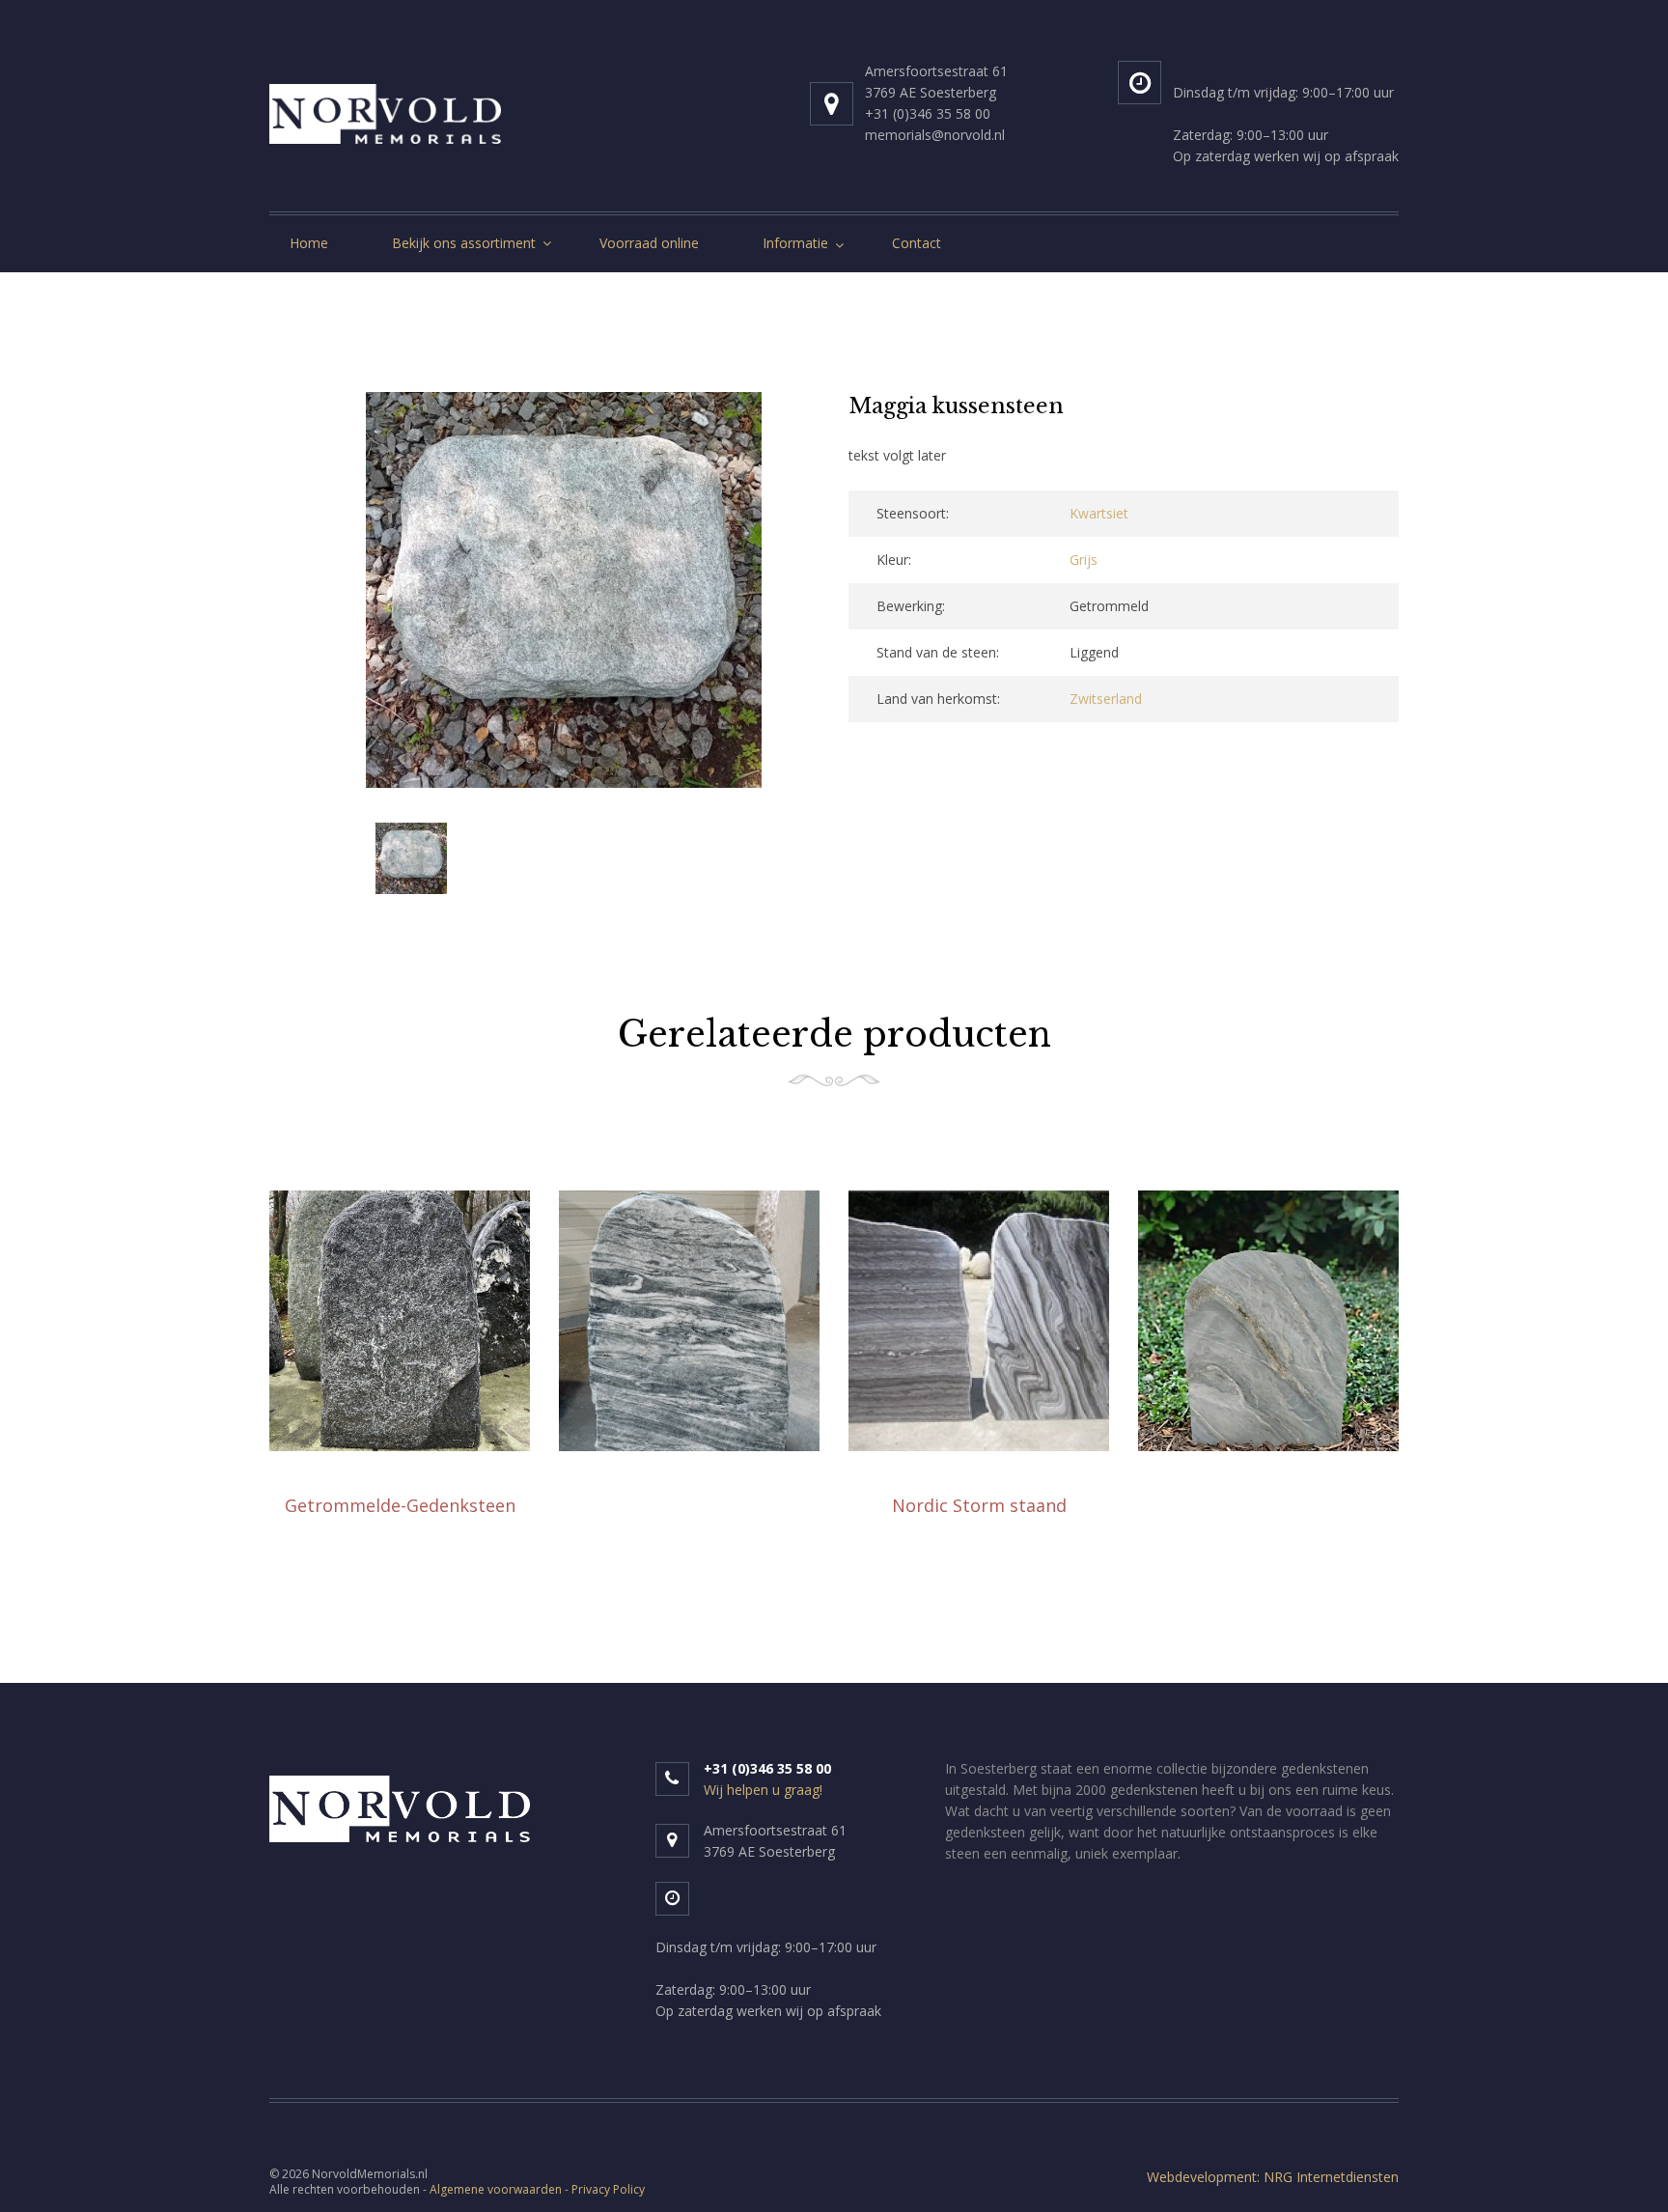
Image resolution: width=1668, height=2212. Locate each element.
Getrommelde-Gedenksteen (400, 1505)
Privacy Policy (608, 2189)
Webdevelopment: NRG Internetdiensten (1273, 2177)
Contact (917, 243)
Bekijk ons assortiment (464, 243)
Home (309, 243)
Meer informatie (400, 1554)
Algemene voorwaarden (496, 2189)
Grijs (1084, 560)
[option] (564, 593)
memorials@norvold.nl (935, 135)
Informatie (795, 243)
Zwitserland (1106, 699)
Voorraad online (649, 243)
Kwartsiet (1099, 513)
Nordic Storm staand (979, 1505)
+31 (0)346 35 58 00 (928, 113)
